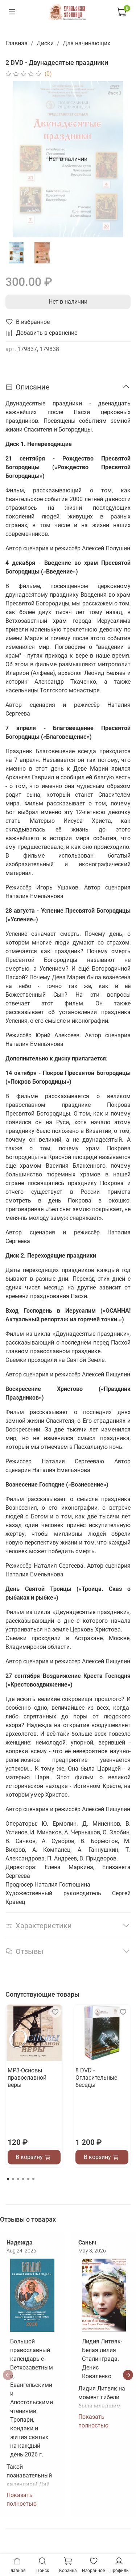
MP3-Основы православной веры (27, 2078)
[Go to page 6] (33, 2179)
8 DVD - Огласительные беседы (96, 2078)
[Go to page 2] (13, 2179)
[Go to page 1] (8, 2179)
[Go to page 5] (28, 2179)
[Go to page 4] (23, 2179)
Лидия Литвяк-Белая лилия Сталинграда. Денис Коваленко (102, 2359)
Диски (45, 43)
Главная (17, 43)
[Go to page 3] (18, 2179)
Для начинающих (86, 43)
